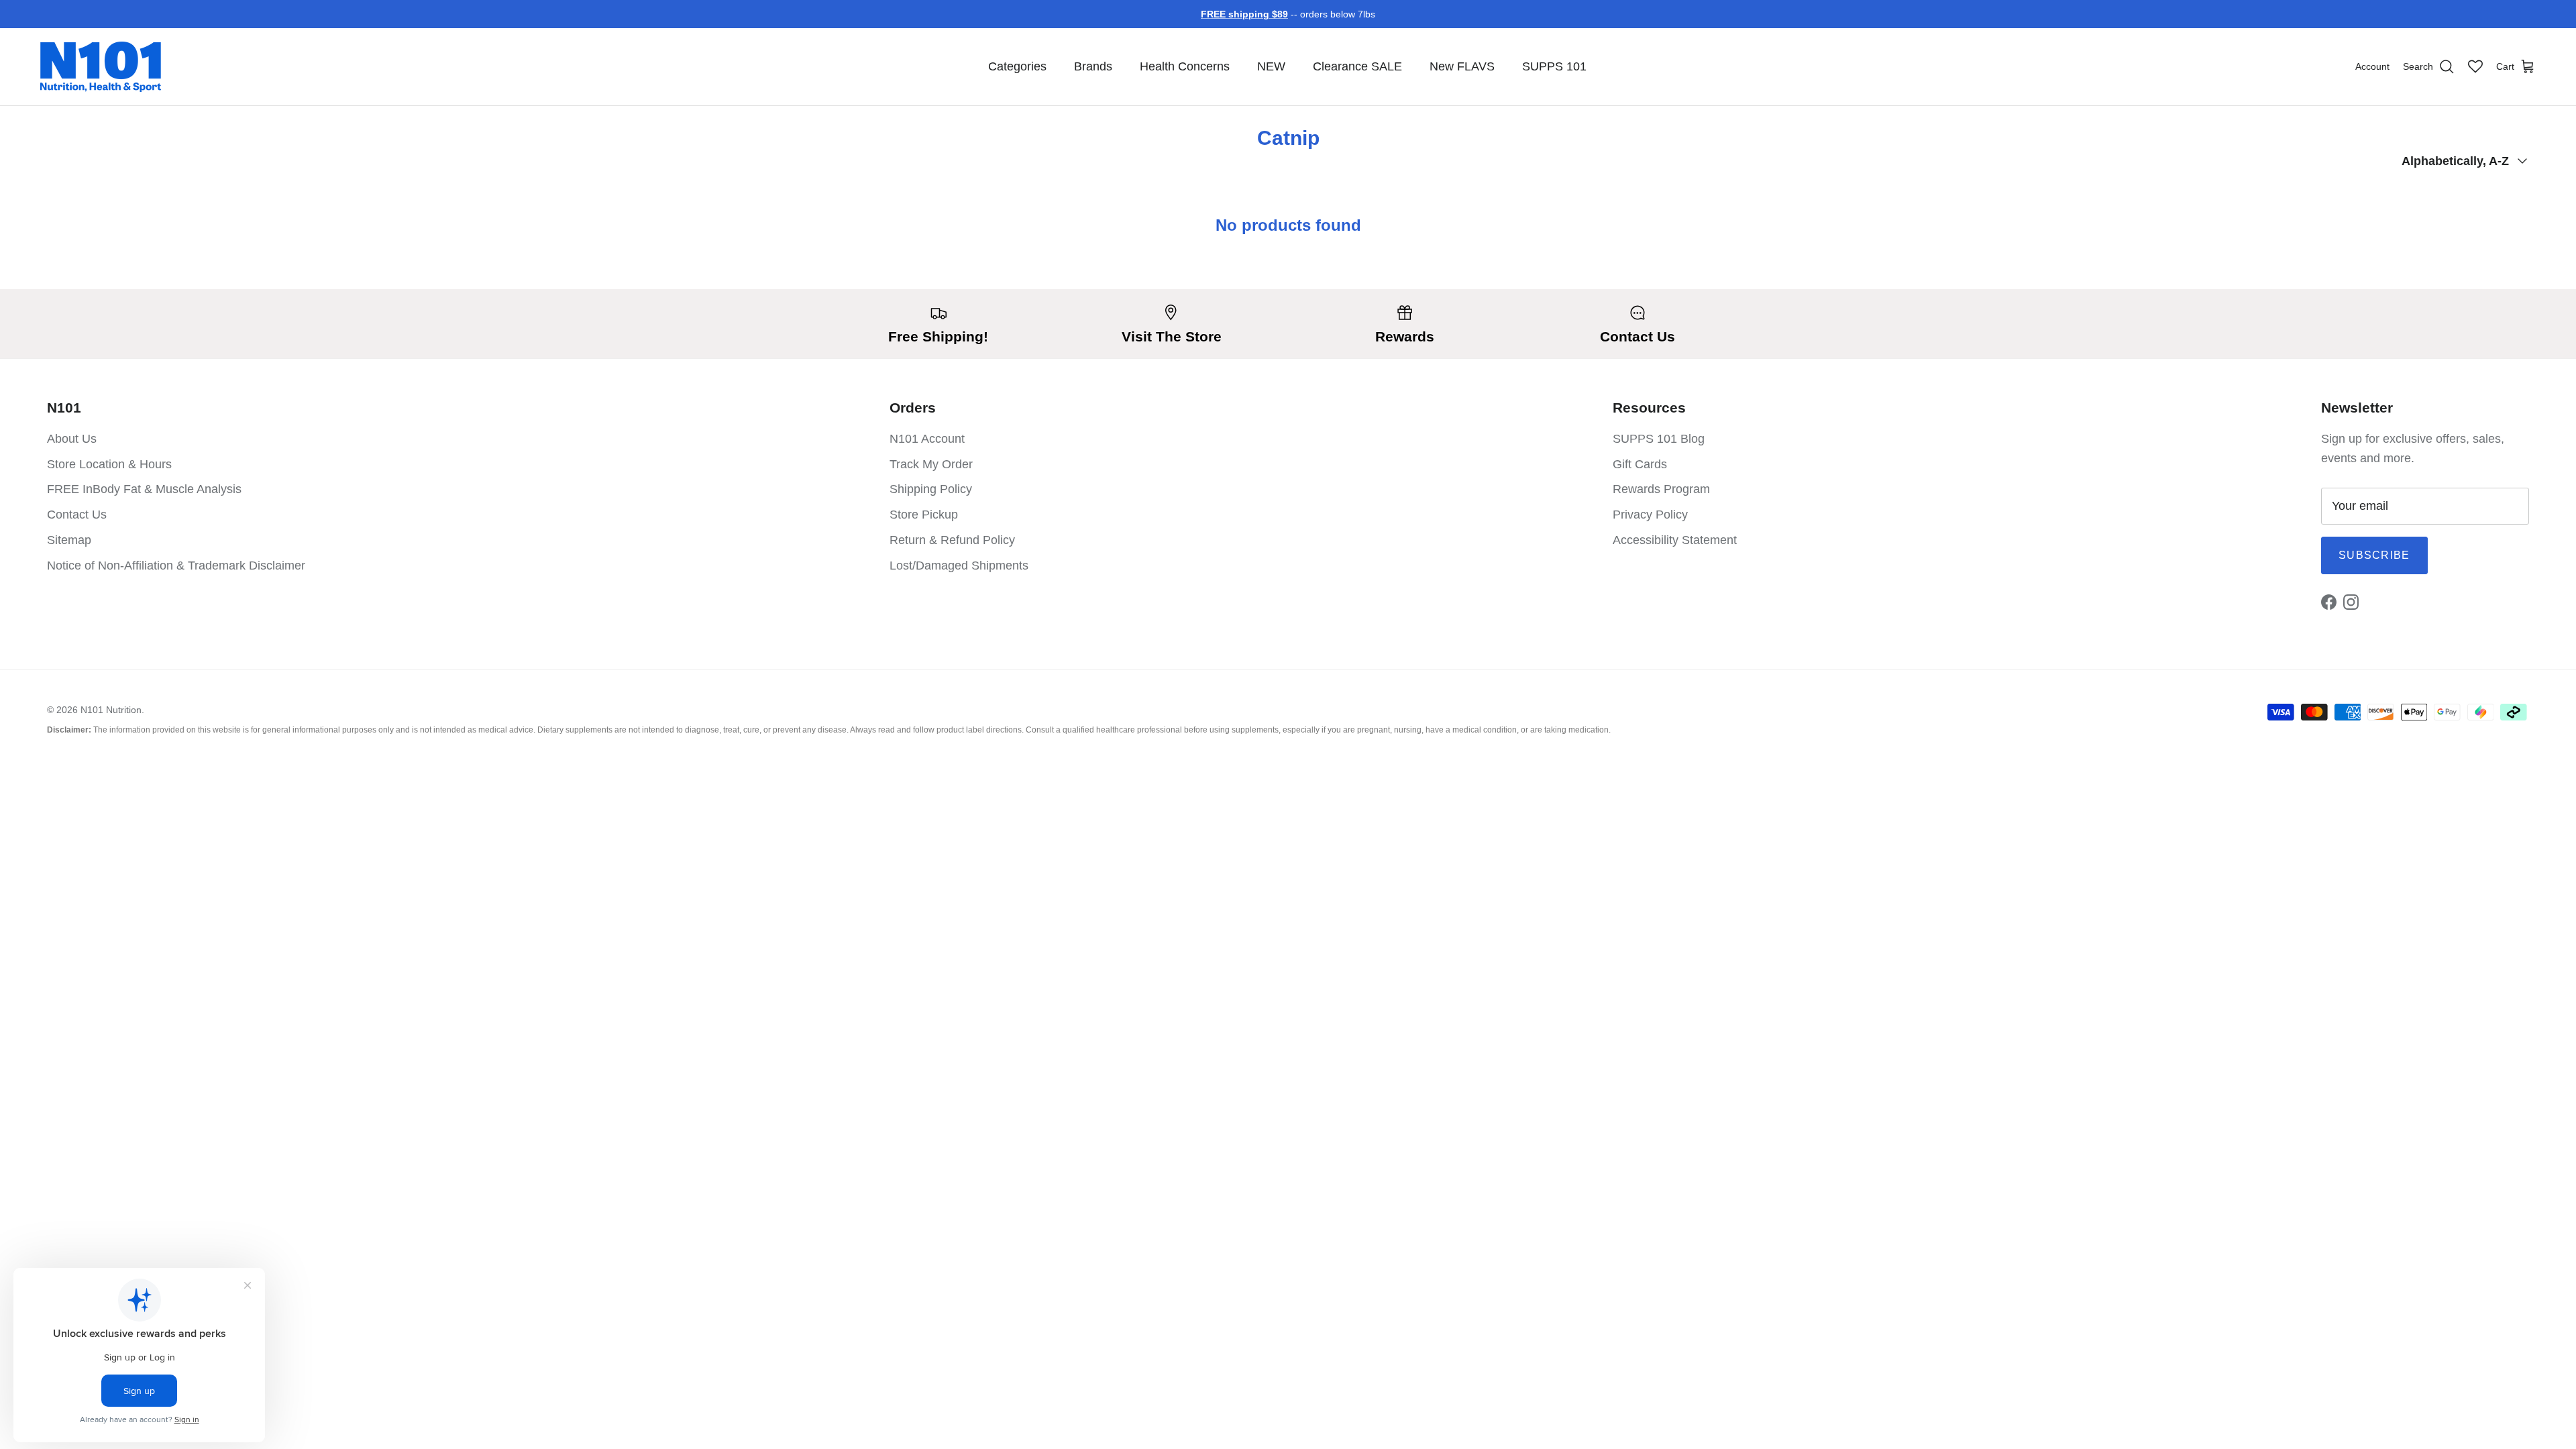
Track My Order (931, 464)
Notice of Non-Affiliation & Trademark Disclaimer (176, 566)
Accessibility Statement (1675, 540)
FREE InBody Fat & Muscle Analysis (144, 489)
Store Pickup (924, 515)
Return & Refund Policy (952, 540)
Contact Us (77, 515)
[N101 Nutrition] (101, 67)
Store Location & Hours (109, 464)
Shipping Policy (931, 489)
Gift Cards (1640, 464)
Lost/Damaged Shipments (959, 566)
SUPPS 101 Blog (1659, 439)
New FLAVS (1462, 66)
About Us (72, 439)
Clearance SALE (1357, 66)
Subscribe (2374, 555)
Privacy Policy (1650, 515)
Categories (1017, 66)
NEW (1271, 66)
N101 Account (927, 439)
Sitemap (69, 540)
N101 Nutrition (111, 710)
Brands (1093, 66)
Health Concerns (1185, 66)
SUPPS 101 (1554, 66)
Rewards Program (1661, 489)
